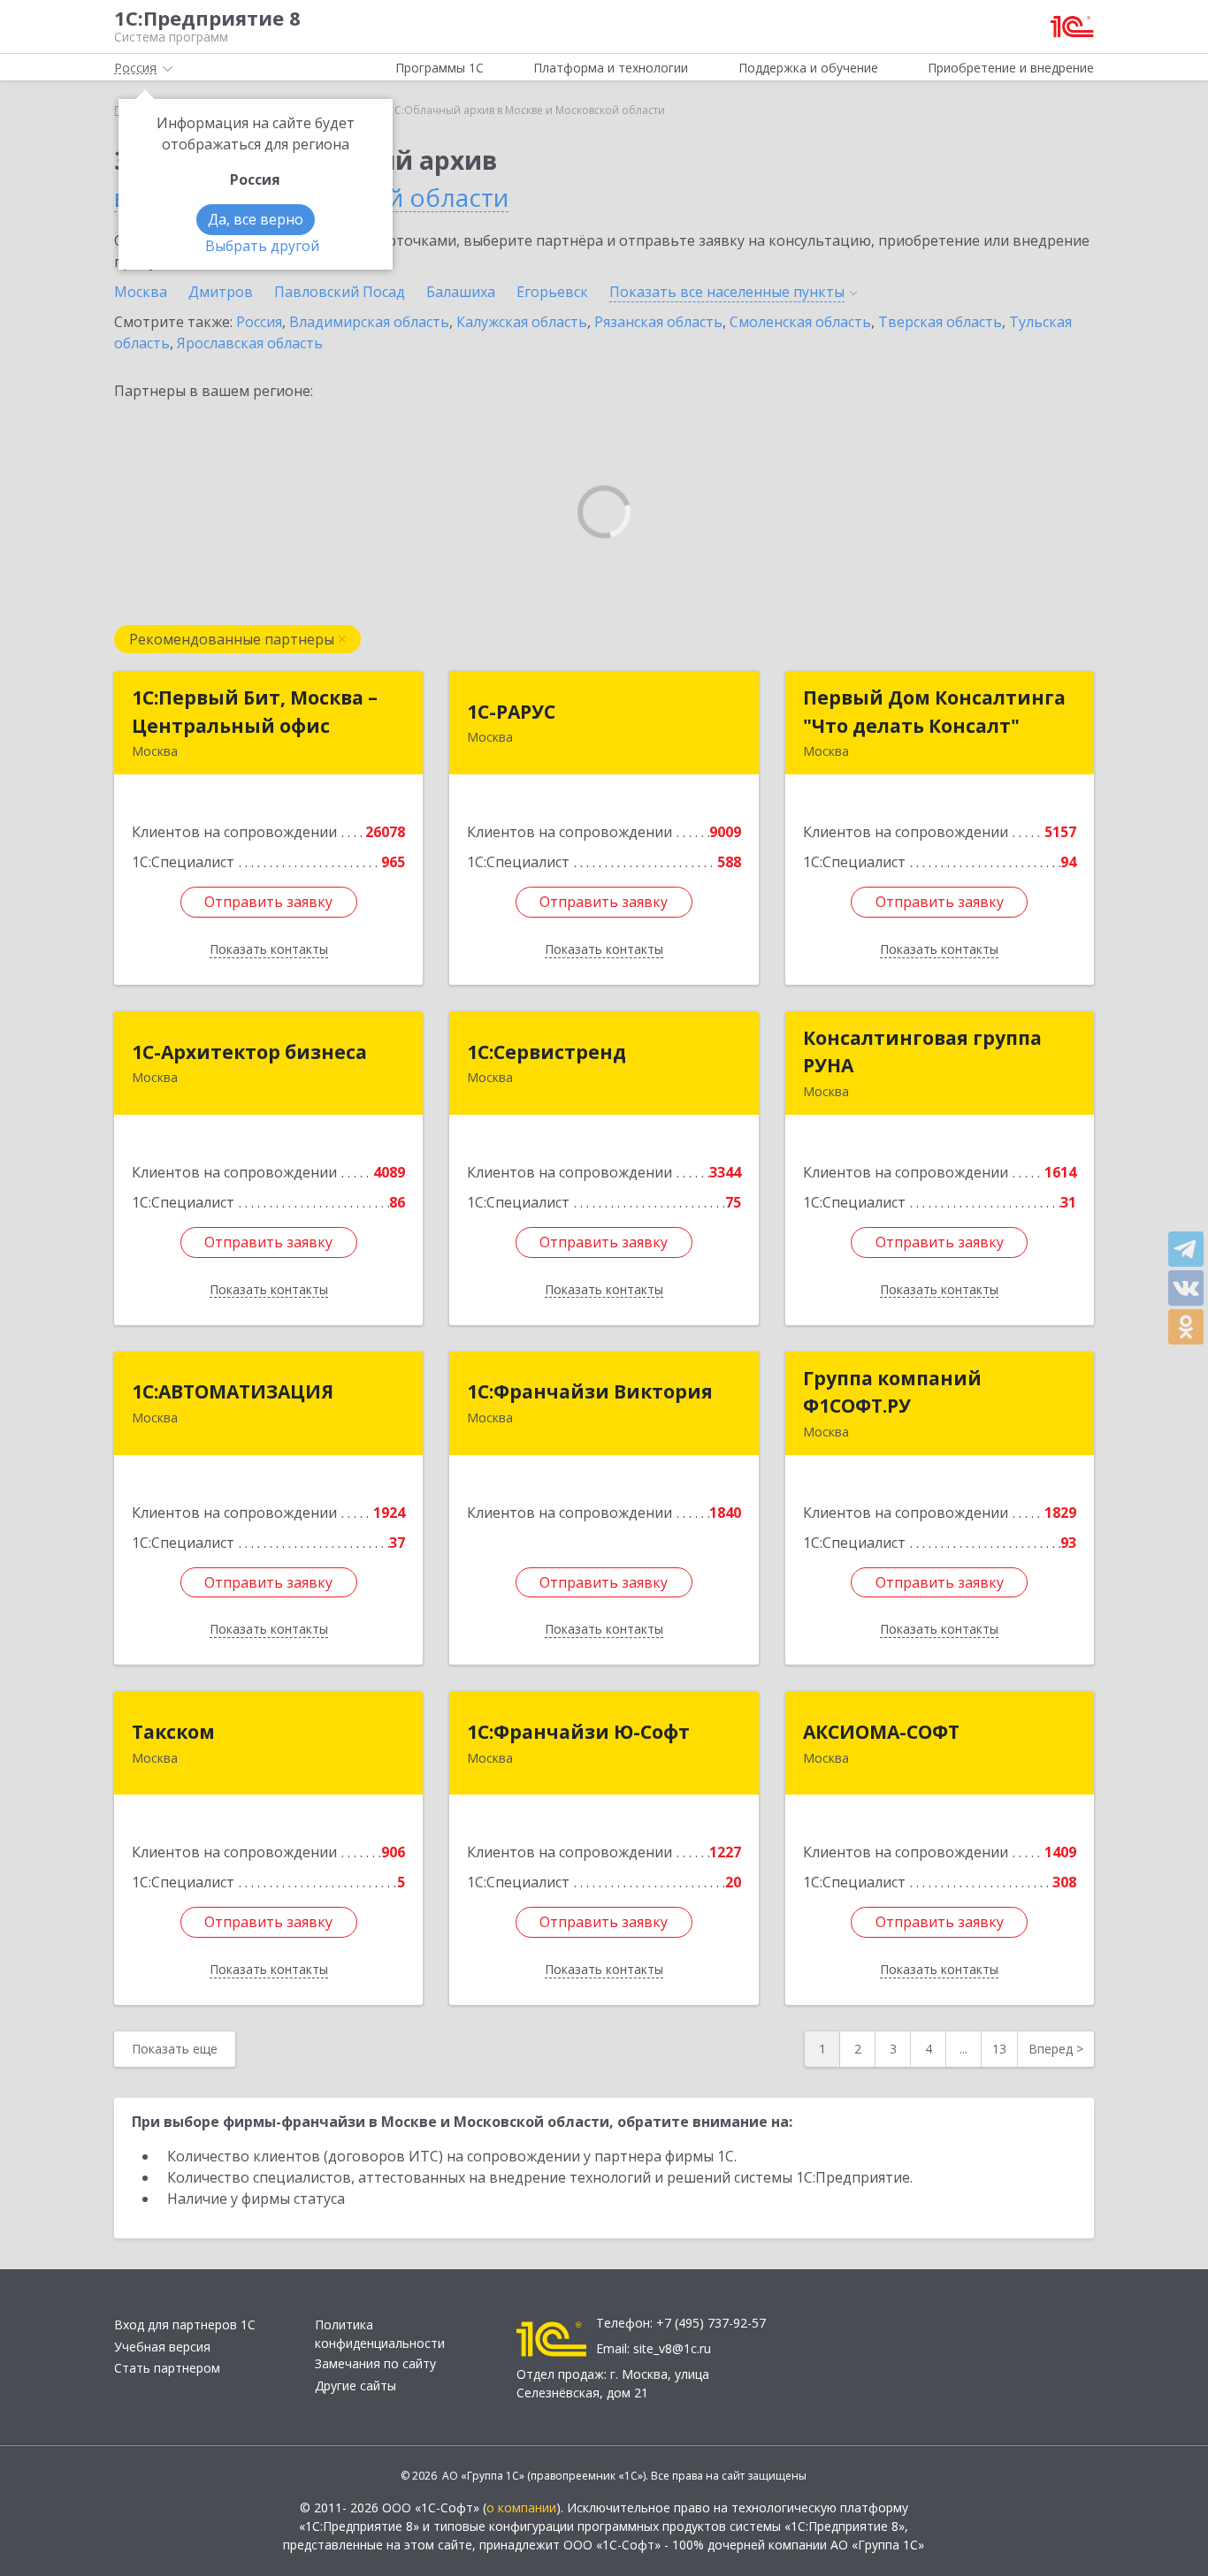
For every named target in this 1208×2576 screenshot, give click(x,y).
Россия (259, 322)
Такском (173, 1732)
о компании (521, 2507)
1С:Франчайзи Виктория (590, 1391)
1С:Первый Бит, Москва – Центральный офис (255, 712)
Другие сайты (356, 2385)
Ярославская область (250, 343)
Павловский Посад (340, 292)
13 (999, 2049)
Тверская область (940, 322)
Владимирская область (369, 322)
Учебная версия (162, 2347)
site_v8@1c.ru (672, 2348)
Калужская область (522, 322)
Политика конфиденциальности (380, 2334)
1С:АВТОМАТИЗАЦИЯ (233, 1391)
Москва (141, 292)
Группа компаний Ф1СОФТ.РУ (892, 1392)
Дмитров (221, 292)
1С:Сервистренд (547, 1052)
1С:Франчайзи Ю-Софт (578, 1732)
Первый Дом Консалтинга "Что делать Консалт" (934, 712)
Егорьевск (552, 292)
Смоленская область (800, 322)
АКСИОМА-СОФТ (881, 1732)
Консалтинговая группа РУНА (922, 1052)
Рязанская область (658, 322)
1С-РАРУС (511, 712)
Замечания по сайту (375, 2363)
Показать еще (175, 2049)
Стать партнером (167, 2368)
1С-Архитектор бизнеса (249, 1052)
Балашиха (461, 292)
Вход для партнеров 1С (185, 2324)
